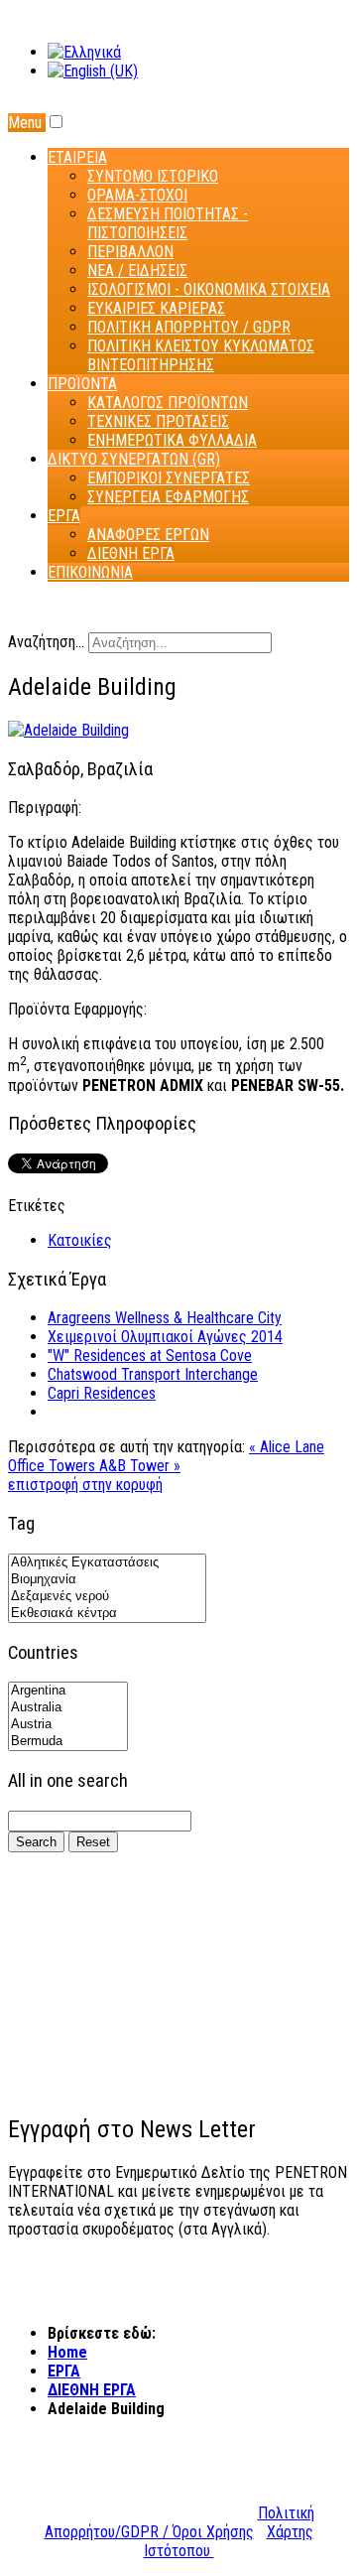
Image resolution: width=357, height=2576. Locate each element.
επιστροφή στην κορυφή (85, 1485)
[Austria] (68, 1725)
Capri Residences (102, 1393)
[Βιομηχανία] (107, 1580)
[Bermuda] (68, 1742)
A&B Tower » (140, 1466)
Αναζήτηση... (46, 642)
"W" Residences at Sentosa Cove (150, 1356)
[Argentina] (68, 1691)
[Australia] (68, 1708)
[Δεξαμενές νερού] (107, 1597)
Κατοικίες (80, 1240)
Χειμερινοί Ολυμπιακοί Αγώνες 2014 (165, 1337)
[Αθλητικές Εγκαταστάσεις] (107, 1563)
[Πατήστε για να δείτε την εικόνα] (68, 730)
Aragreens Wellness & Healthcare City (165, 1318)
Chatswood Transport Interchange (153, 1374)
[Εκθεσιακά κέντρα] (107, 1614)
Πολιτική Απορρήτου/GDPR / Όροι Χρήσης (179, 2522)
